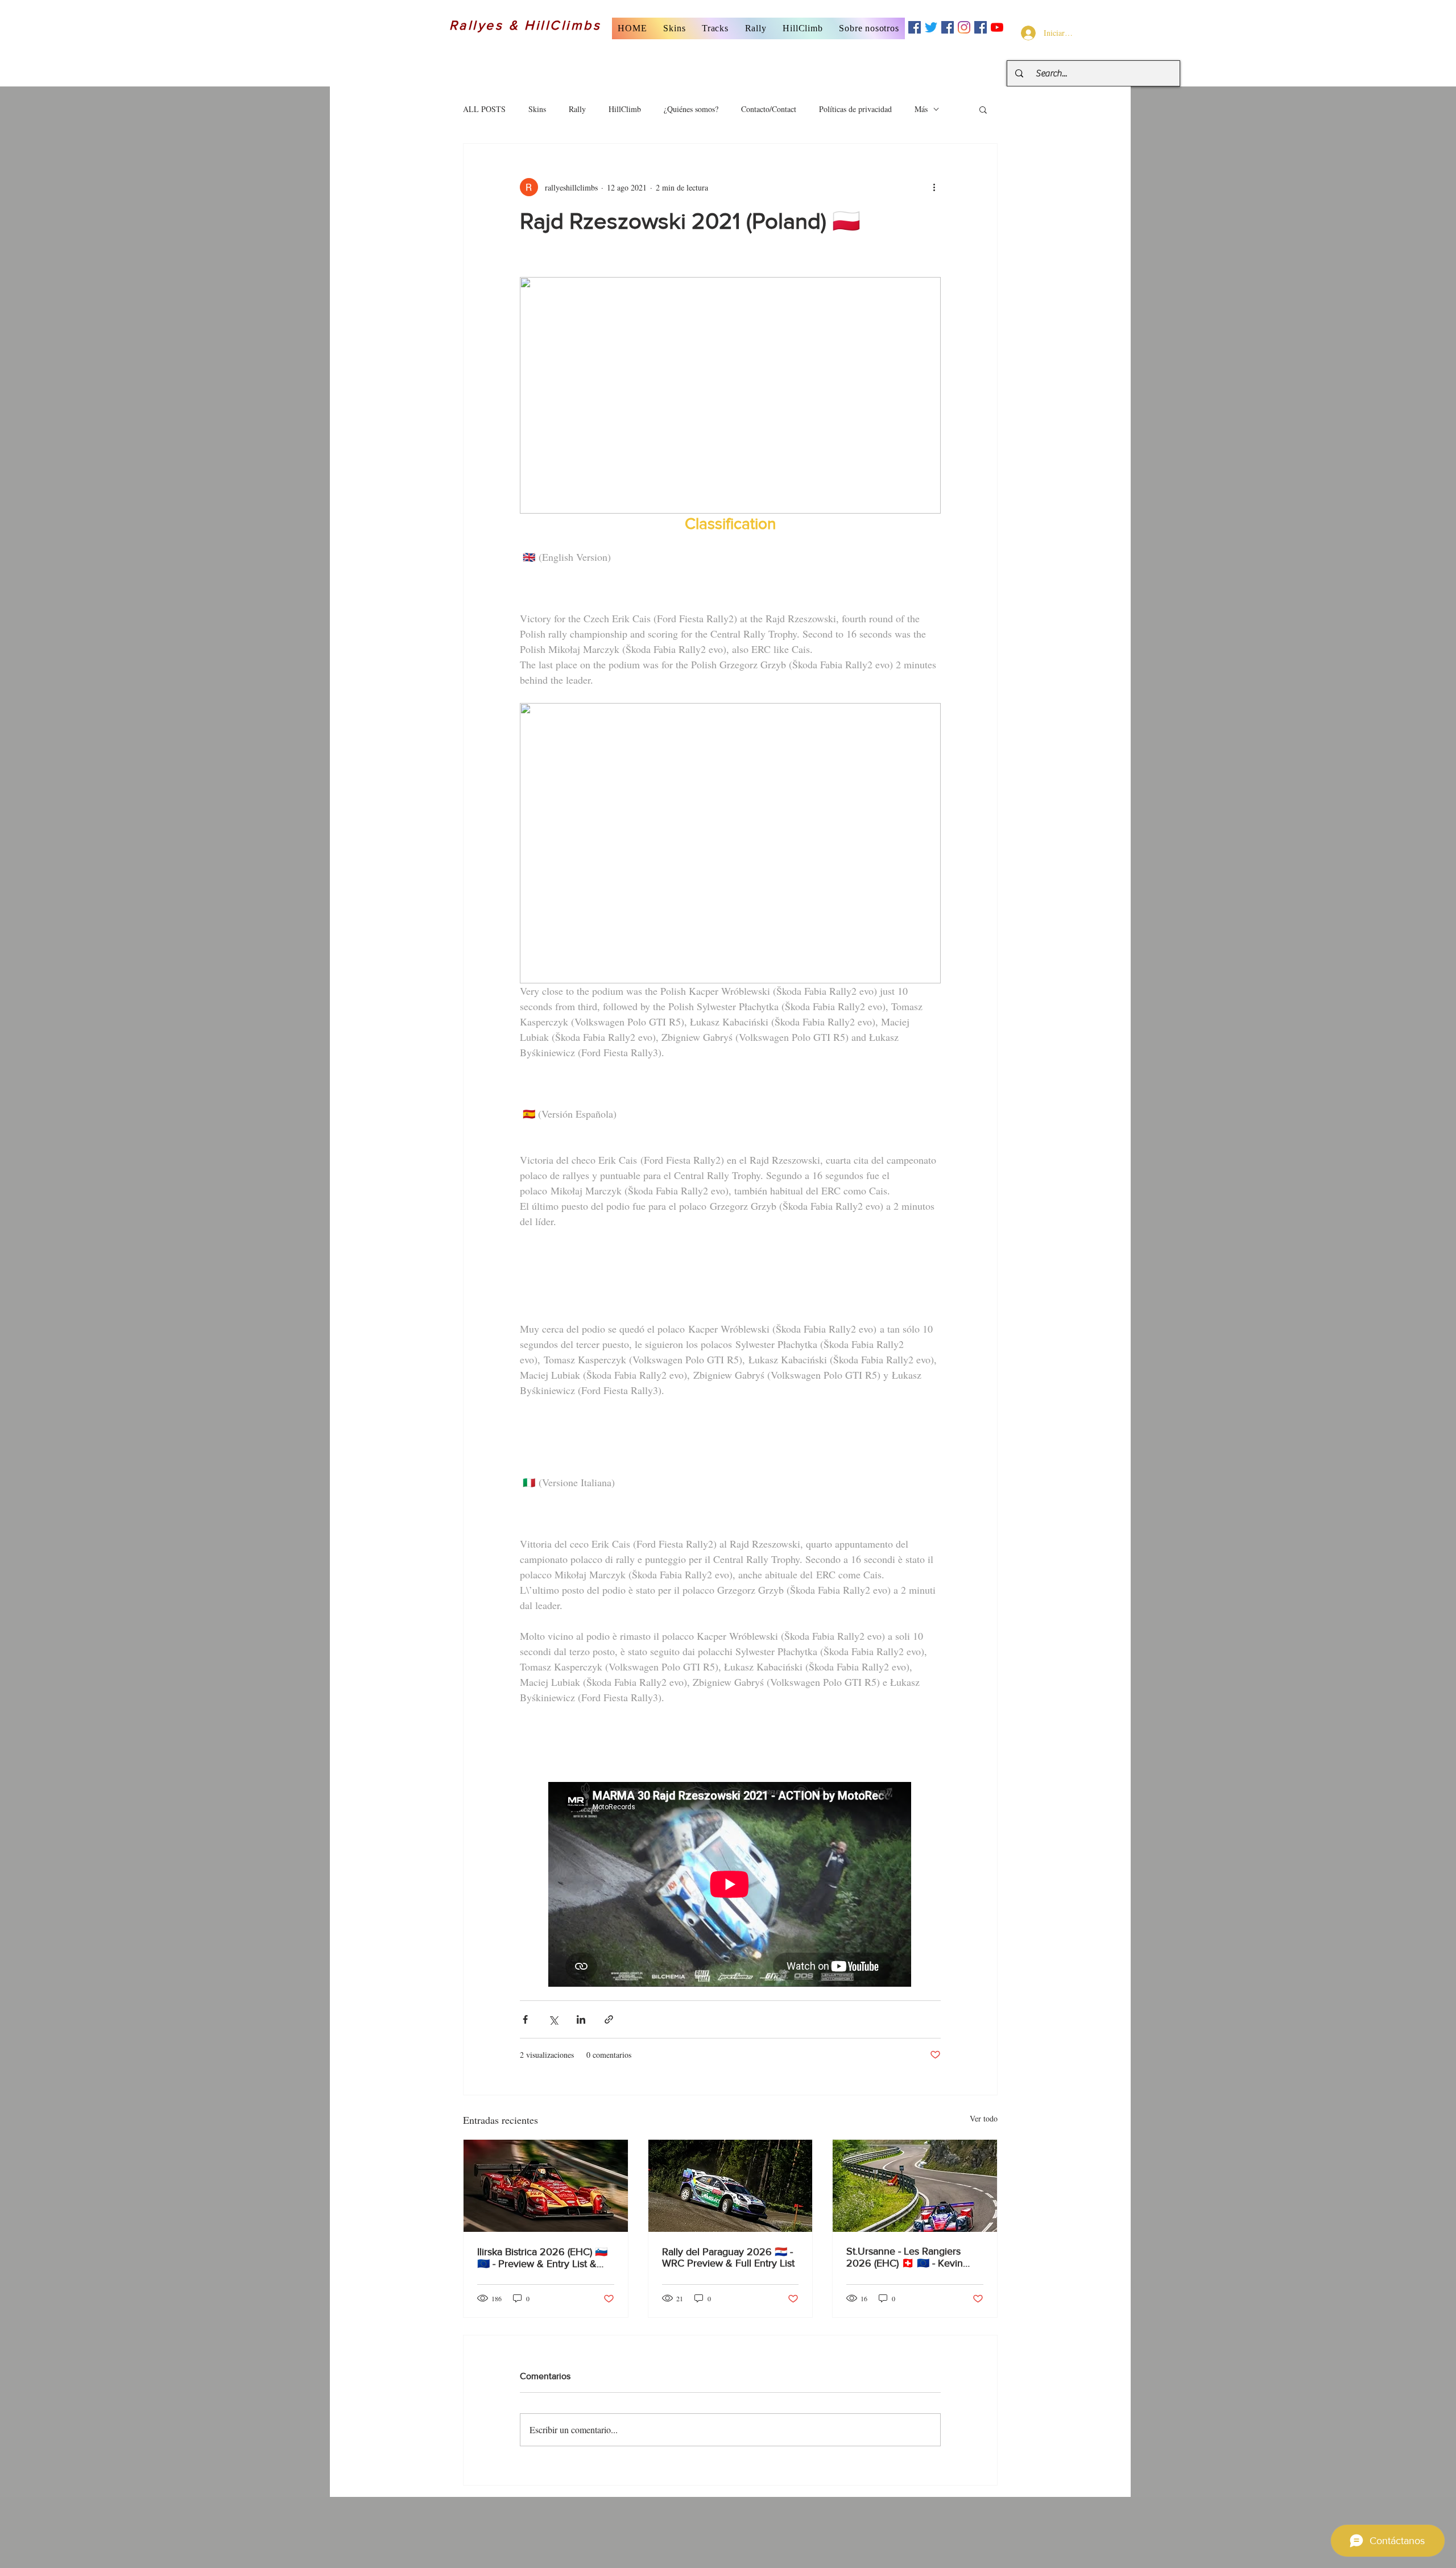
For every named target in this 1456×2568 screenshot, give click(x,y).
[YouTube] (997, 27)
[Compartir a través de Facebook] (525, 2019)
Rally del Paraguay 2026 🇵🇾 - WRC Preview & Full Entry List (728, 2257)
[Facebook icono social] (915, 27)
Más (921, 109)
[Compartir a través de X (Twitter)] (553, 2019)
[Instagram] (964, 27)
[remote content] (730, 1885)
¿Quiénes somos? (691, 109)
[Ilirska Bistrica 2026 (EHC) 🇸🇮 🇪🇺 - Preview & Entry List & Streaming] (546, 2186)
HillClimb (625, 109)
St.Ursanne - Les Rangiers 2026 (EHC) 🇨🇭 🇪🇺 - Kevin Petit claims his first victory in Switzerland (910, 2257)
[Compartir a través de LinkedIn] (581, 2019)
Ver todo (984, 2118)
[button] (675, 28)
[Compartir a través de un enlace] (609, 2019)
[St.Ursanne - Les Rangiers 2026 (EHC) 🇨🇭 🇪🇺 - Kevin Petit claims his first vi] (915, 2186)
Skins (537, 109)
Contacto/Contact (769, 109)
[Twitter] (931, 27)
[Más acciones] (934, 187)
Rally (577, 109)
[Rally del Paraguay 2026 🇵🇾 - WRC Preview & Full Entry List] (731, 2186)
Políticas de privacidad (855, 109)
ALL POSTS (484, 109)
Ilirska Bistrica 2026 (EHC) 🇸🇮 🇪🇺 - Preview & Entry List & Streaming (542, 2258)
